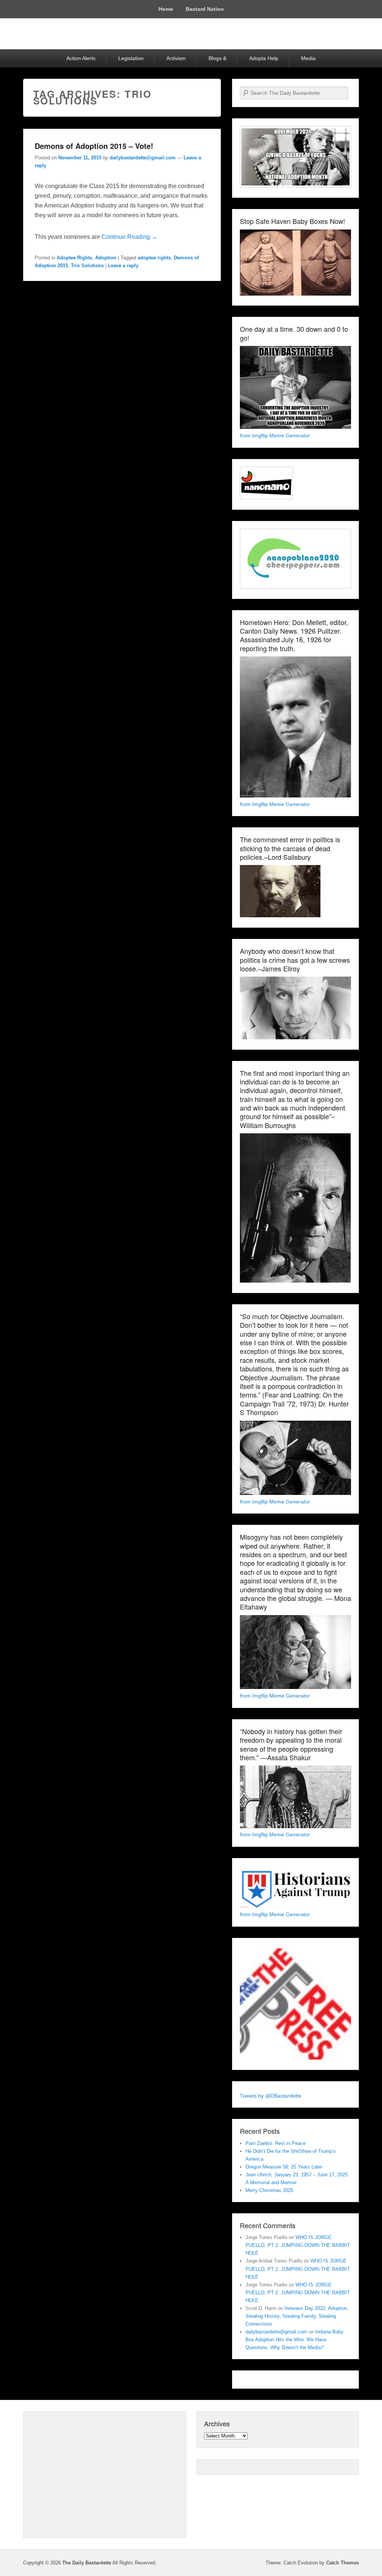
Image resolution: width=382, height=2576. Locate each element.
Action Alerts (81, 58)
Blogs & (217, 58)
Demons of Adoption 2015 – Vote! (94, 146)
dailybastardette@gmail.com (143, 158)
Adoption (106, 258)
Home (166, 9)
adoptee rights (154, 258)
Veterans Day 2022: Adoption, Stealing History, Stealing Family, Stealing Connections (297, 2316)
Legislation (131, 58)
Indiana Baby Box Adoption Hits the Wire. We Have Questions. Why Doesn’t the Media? (295, 2340)
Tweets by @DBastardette (271, 2096)
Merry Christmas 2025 (269, 2190)
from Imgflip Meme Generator (275, 435)
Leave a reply (123, 266)
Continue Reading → (129, 237)
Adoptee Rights (74, 258)
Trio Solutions (87, 266)
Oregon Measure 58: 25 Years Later (284, 2167)
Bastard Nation (205, 9)
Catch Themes (342, 2563)
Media (308, 58)
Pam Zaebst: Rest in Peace (275, 2143)
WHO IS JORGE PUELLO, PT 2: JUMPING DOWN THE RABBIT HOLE (298, 2245)
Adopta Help (264, 58)
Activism (176, 58)
